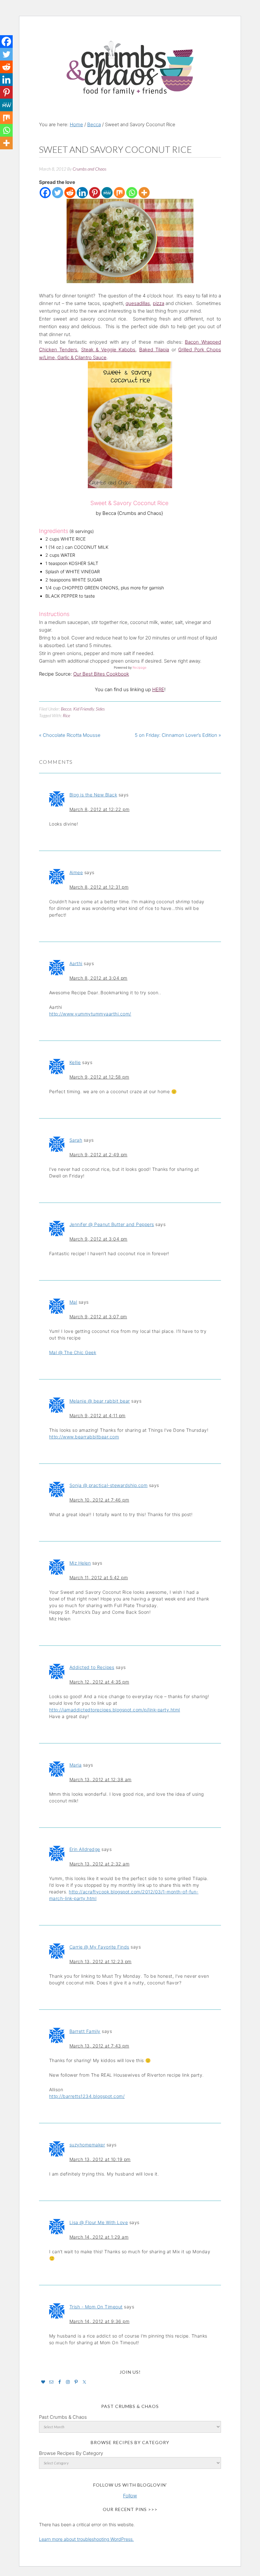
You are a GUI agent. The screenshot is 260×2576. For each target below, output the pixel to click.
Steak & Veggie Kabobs (108, 350)
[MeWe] (107, 193)
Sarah (76, 1140)
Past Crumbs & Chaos (63, 2417)
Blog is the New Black (93, 795)
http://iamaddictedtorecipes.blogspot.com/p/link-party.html (115, 1710)
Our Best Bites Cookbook (101, 674)
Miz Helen (80, 1563)
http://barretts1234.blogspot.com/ (87, 2096)
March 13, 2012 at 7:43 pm (99, 2046)
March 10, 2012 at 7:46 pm (99, 1500)
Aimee (76, 872)
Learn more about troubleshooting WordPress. (86, 2539)
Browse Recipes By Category (71, 2453)
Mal (73, 1302)
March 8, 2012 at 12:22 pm (100, 809)
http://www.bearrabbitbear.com (84, 1437)
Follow (130, 2496)
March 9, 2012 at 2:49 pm (98, 1155)
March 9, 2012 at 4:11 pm (97, 1415)
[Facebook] (45, 193)
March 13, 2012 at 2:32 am (100, 1864)
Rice (66, 715)
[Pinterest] (95, 193)
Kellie (75, 1062)
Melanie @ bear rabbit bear (100, 1401)
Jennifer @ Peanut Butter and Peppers (112, 1224)
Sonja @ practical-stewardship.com (109, 1485)
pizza (159, 303)
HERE (158, 689)
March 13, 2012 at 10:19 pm (100, 2159)
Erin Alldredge (85, 1849)
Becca (66, 709)
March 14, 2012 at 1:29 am (99, 2237)
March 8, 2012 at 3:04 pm (98, 978)
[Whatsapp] (132, 193)
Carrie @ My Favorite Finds (99, 1947)
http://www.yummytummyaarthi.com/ (90, 1014)
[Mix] (119, 193)
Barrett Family (85, 2031)
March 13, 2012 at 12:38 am (101, 1779)
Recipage (140, 667)
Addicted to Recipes (92, 1667)
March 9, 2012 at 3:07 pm (98, 1317)
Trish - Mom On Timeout (96, 2307)
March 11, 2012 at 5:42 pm (99, 1577)
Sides (100, 709)
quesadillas (138, 303)
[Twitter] (58, 193)
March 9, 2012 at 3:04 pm (98, 1239)
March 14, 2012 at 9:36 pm (100, 2321)
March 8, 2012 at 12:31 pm (99, 887)
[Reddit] (70, 193)
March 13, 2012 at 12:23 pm (101, 1961)
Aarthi (76, 963)
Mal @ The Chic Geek (73, 1352)
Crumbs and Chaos (130, 61)
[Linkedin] (82, 193)
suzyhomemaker (87, 2145)
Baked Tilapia (154, 350)
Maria (76, 1765)
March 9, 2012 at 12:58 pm (99, 1077)
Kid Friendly (84, 709)
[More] (144, 193)
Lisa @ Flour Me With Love (99, 2222)
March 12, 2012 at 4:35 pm (99, 1682)
